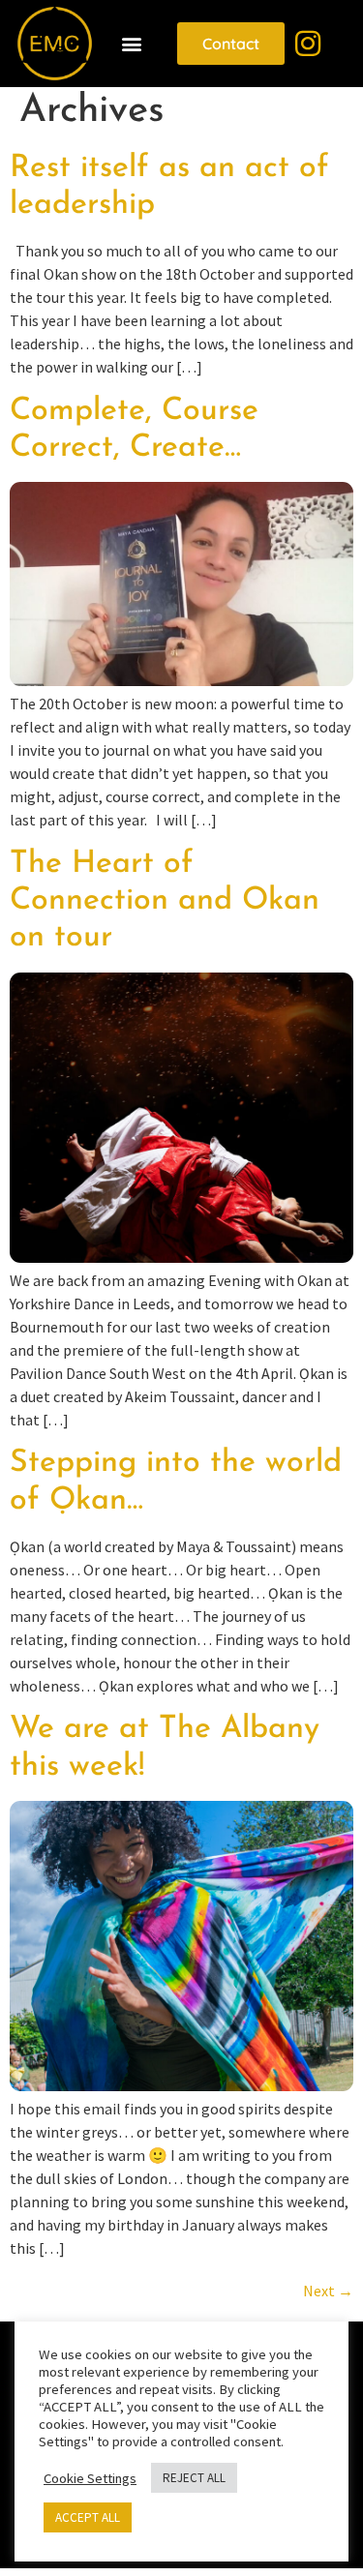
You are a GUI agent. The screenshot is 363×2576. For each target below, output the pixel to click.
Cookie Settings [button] (90, 2478)
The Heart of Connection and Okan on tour (165, 901)
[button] (132, 44)
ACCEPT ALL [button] (88, 2517)
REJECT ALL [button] (194, 2478)
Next (328, 2291)
